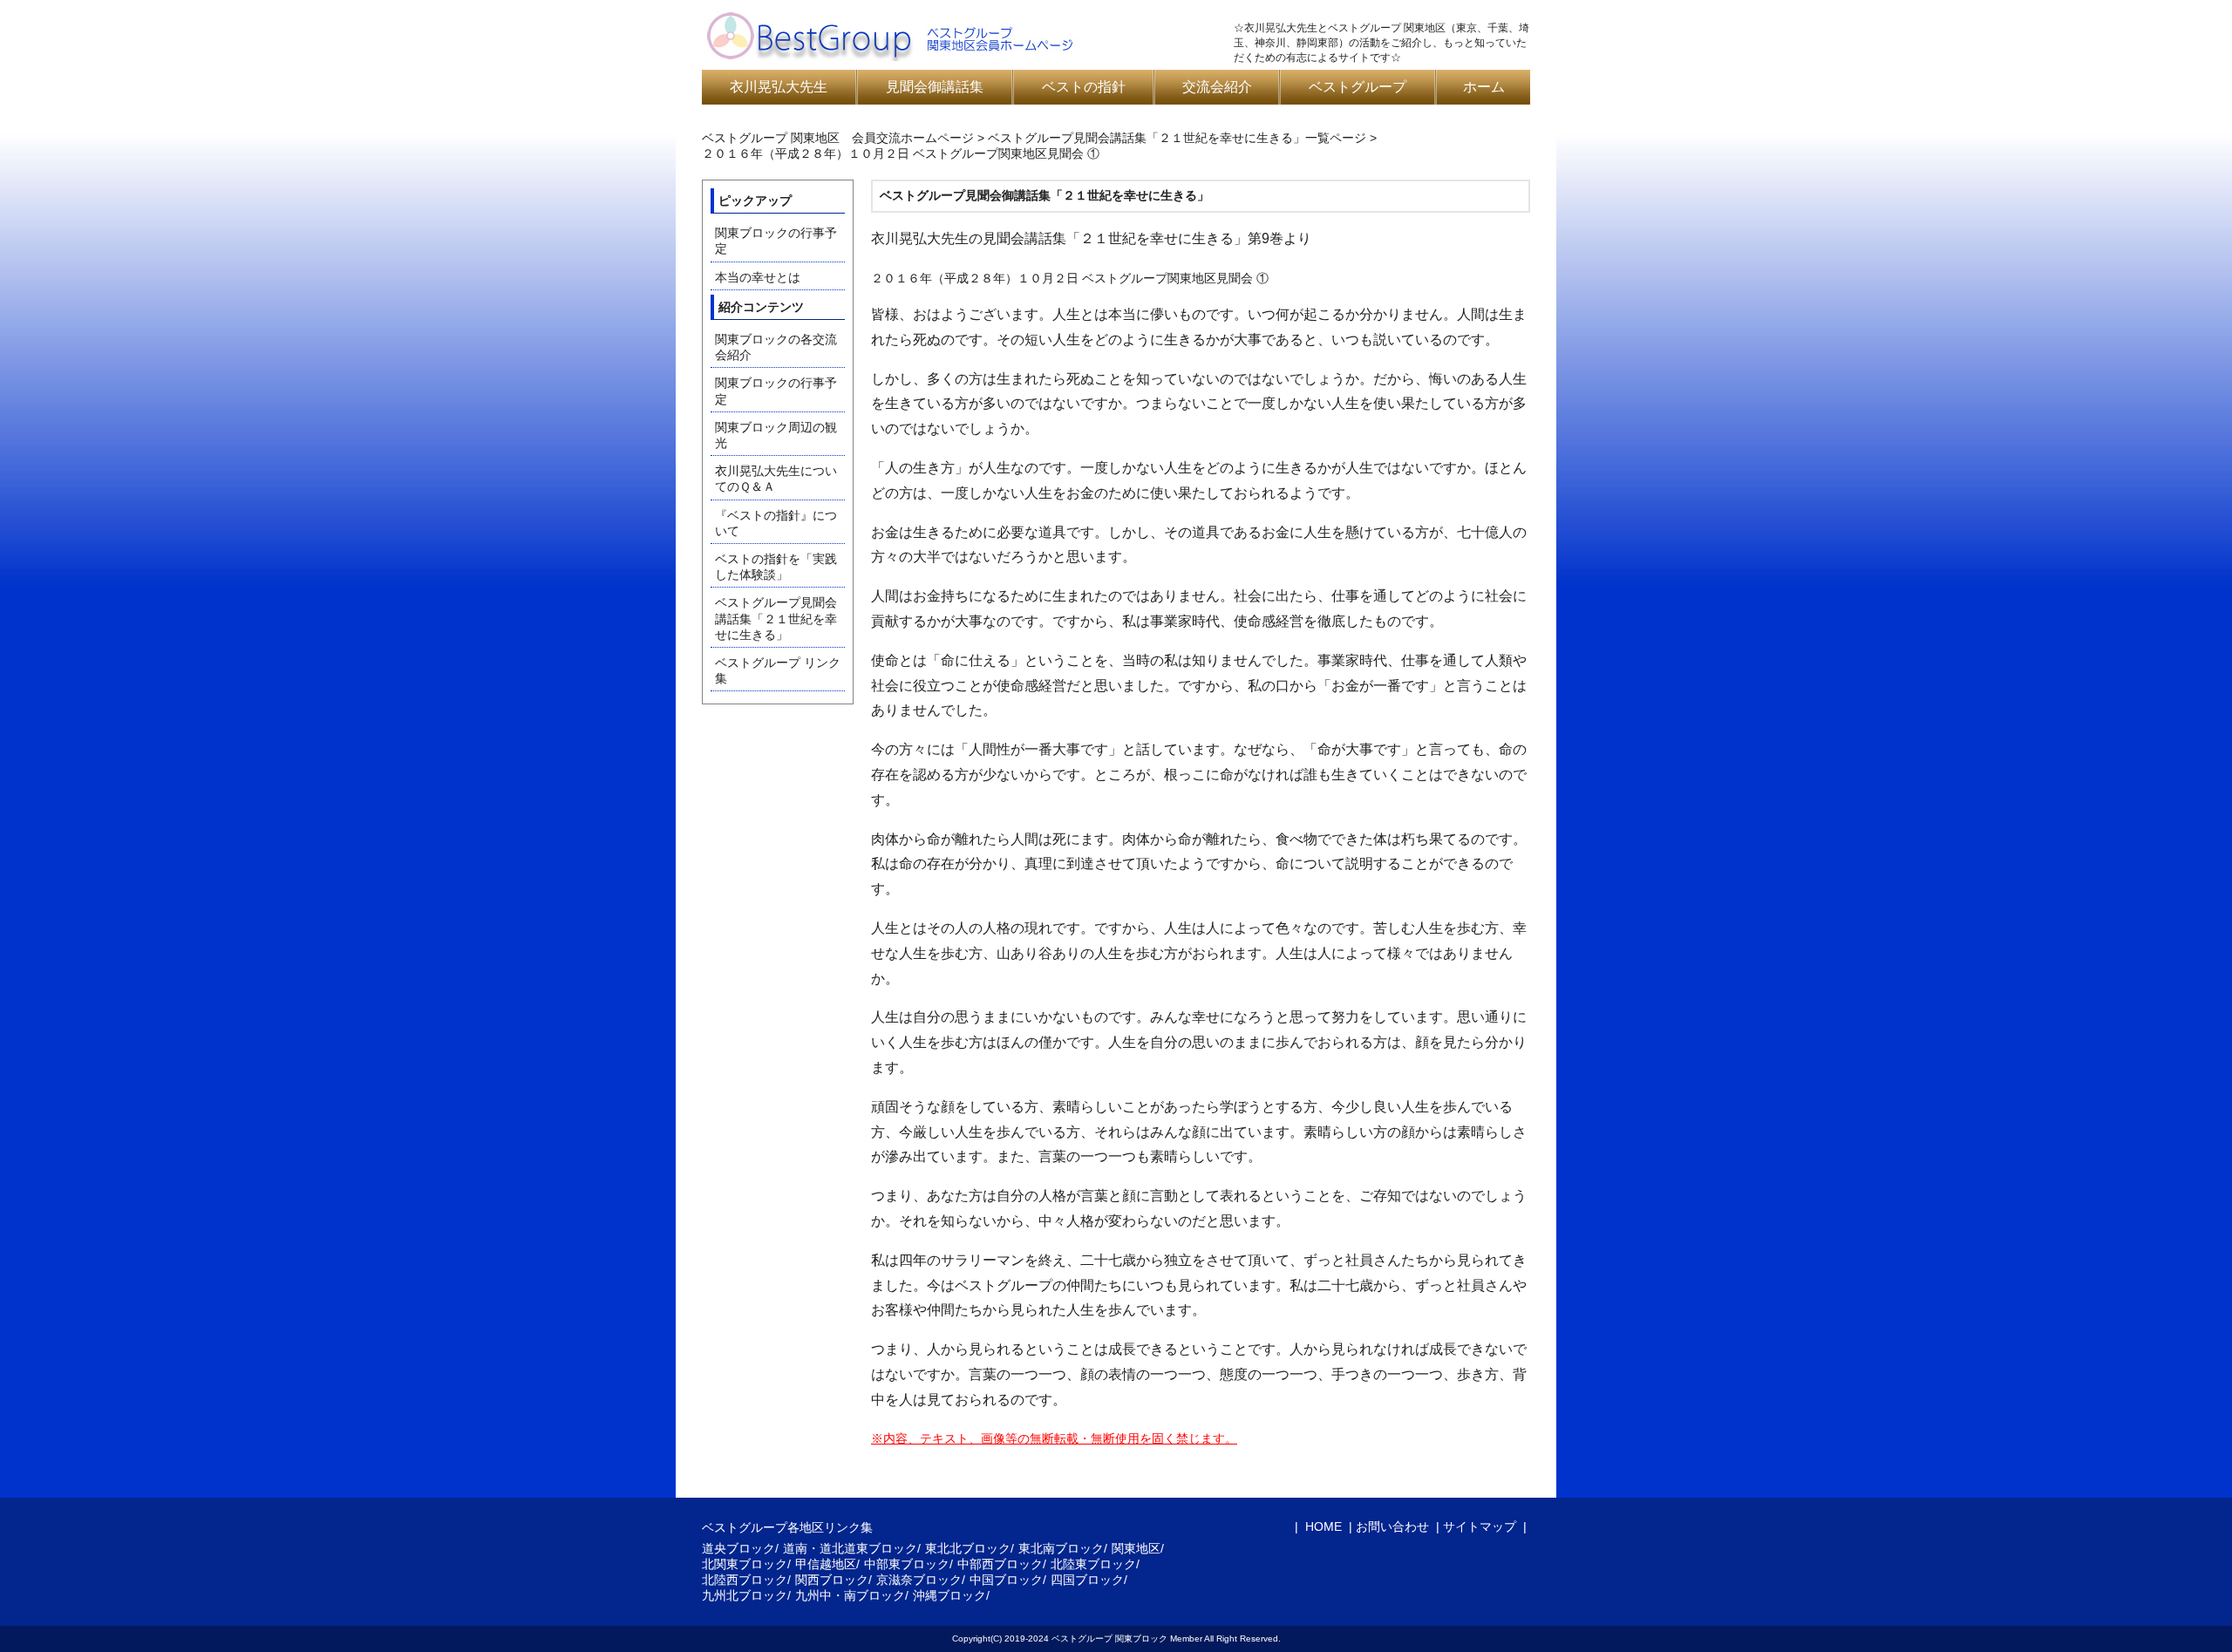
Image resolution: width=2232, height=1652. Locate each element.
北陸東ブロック (1093, 1564)
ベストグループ (1358, 87)
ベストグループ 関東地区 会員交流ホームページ (838, 138)
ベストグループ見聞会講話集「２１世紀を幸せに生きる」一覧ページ (1177, 138)
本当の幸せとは (758, 277)
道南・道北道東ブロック (850, 1548)
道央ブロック (738, 1548)
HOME (1322, 1526)
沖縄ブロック (949, 1595)
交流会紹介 (1217, 87)
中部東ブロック (907, 1564)
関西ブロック (832, 1580)
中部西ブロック (1000, 1564)
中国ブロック (1006, 1580)
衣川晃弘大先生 (779, 87)
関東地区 (1136, 1548)
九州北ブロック (745, 1595)
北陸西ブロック (745, 1580)
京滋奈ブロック (919, 1580)
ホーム (1484, 87)
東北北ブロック (968, 1548)
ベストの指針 (1084, 87)
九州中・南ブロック (850, 1595)
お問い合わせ (1392, 1526)
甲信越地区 (826, 1564)
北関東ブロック (745, 1564)
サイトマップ (1480, 1526)
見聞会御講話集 (935, 87)
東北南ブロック (1061, 1548)
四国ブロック (1087, 1580)
